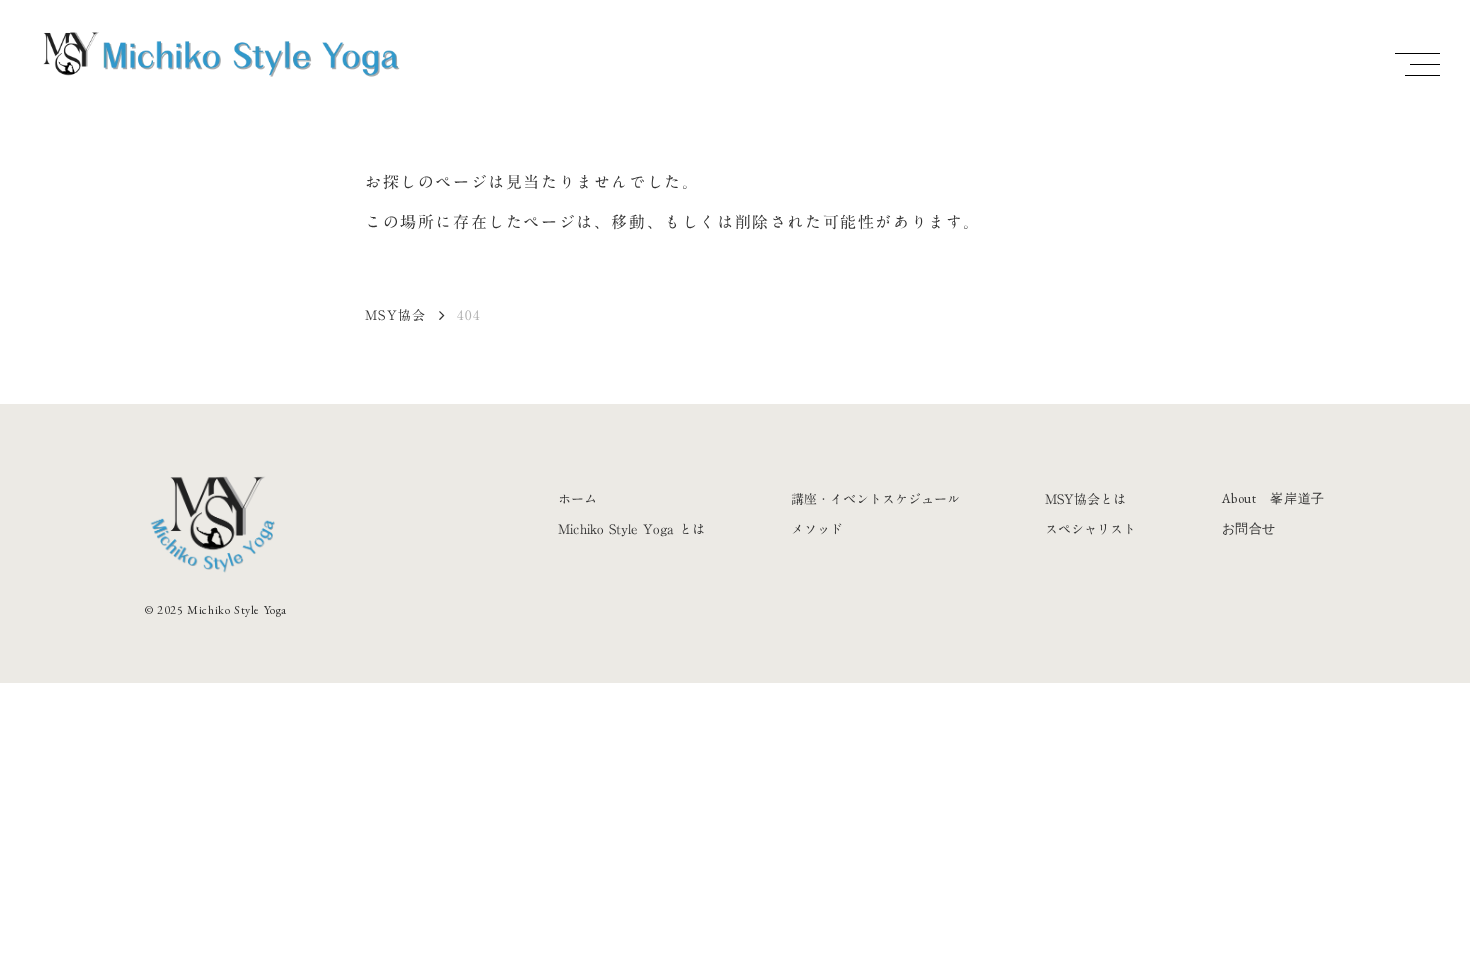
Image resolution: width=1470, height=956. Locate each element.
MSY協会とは (1085, 499)
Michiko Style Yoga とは (631, 529)
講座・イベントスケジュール (875, 499)
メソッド (817, 529)
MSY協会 (396, 315)
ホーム (577, 499)
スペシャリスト (1090, 529)
